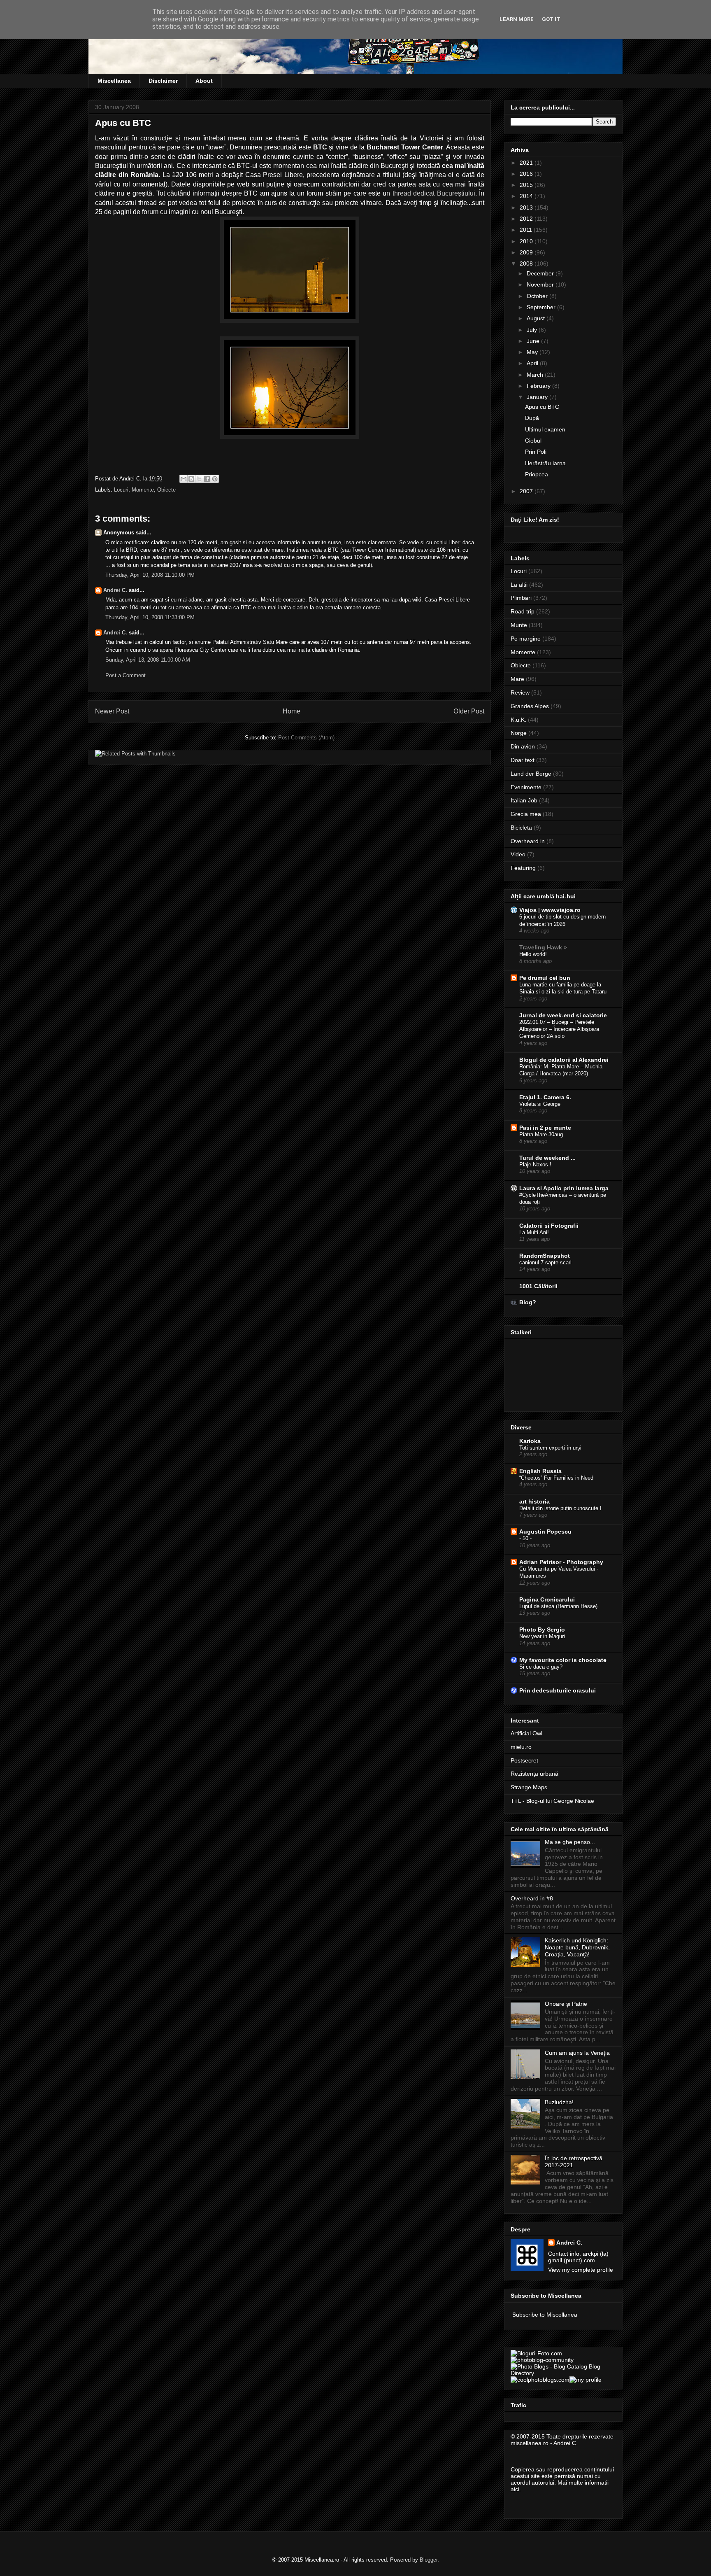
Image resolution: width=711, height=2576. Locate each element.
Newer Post (112, 711)
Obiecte (166, 490)
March (536, 375)
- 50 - (525, 1538)
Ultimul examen (545, 429)
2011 (527, 230)
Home (292, 711)
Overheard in (528, 841)
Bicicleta (521, 828)
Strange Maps (529, 1787)
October (538, 296)
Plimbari (521, 598)
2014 (527, 196)
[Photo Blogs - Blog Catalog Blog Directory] (563, 2373)
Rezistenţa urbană (534, 1774)
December (541, 273)
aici (515, 2489)
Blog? (528, 1302)
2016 (527, 174)
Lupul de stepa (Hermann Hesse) (558, 1606)
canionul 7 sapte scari (545, 1262)
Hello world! (533, 954)
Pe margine (526, 639)
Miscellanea (114, 81)
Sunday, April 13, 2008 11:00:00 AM (148, 660)
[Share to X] (199, 479)
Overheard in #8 (532, 1898)
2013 (527, 207)
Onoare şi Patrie (566, 2004)
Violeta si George (540, 1104)
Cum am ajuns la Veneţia (577, 2053)
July (533, 330)
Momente (143, 490)
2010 (527, 241)
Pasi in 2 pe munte (545, 1128)
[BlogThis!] (191, 479)
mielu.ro (521, 1747)
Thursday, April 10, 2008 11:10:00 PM (150, 575)
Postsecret (524, 1760)
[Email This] (184, 479)
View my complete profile (581, 2270)
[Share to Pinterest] (215, 479)
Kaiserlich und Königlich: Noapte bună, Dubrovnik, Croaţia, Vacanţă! (577, 1947)
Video (518, 854)
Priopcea (537, 474)
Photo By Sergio (542, 1630)
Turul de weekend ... (547, 1158)
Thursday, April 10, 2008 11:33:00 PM (150, 617)
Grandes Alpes (530, 706)
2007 (527, 491)
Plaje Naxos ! (535, 1164)
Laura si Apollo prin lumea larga (564, 1188)
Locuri (121, 490)
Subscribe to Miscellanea (545, 2315)
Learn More (517, 19)
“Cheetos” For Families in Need (556, 1478)
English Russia (540, 1471)
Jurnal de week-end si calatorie (563, 1015)
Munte (519, 625)
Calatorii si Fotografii (549, 1226)
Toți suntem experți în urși (550, 1448)
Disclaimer (163, 81)
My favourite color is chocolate (563, 1660)
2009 (527, 252)
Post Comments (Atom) (306, 738)
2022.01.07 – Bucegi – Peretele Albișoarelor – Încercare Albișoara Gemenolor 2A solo (559, 1029)
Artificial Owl (526, 1733)
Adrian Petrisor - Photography (561, 1562)
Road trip (523, 611)
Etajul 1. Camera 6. (545, 1097)
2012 (527, 219)
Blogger (429, 2560)
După (532, 418)
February (539, 386)
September (542, 307)
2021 (527, 163)
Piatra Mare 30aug (541, 1134)
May (533, 352)
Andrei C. (115, 590)
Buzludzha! (559, 2102)
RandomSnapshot (545, 1256)
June (534, 341)
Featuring (523, 868)
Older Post (469, 711)
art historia (534, 1501)
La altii (519, 585)
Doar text (523, 760)
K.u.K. (518, 720)
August (537, 318)
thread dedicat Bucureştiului (434, 193)
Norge (519, 733)
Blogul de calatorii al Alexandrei (564, 1060)
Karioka (530, 1441)
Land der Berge (531, 774)
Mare (517, 679)
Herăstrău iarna (545, 463)
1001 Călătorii (538, 1286)
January (538, 397)
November (541, 284)
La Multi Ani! (534, 1232)
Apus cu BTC (542, 407)
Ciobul (533, 441)
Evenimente (526, 787)
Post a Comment (125, 675)
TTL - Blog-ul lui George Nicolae (552, 1801)
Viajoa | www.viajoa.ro (550, 910)
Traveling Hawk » (543, 947)
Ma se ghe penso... (570, 1842)
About (204, 81)
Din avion (523, 746)
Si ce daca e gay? (541, 1667)
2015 (527, 185)
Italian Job (524, 800)
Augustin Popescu (545, 1532)
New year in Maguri (542, 1636)
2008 (527, 263)
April (533, 363)
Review (520, 692)
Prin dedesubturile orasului (558, 1690)
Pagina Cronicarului (547, 1599)
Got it (551, 19)
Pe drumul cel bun (545, 978)
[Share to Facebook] (207, 479)
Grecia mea (526, 814)
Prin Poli (536, 452)
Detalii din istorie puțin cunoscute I (560, 1508)
